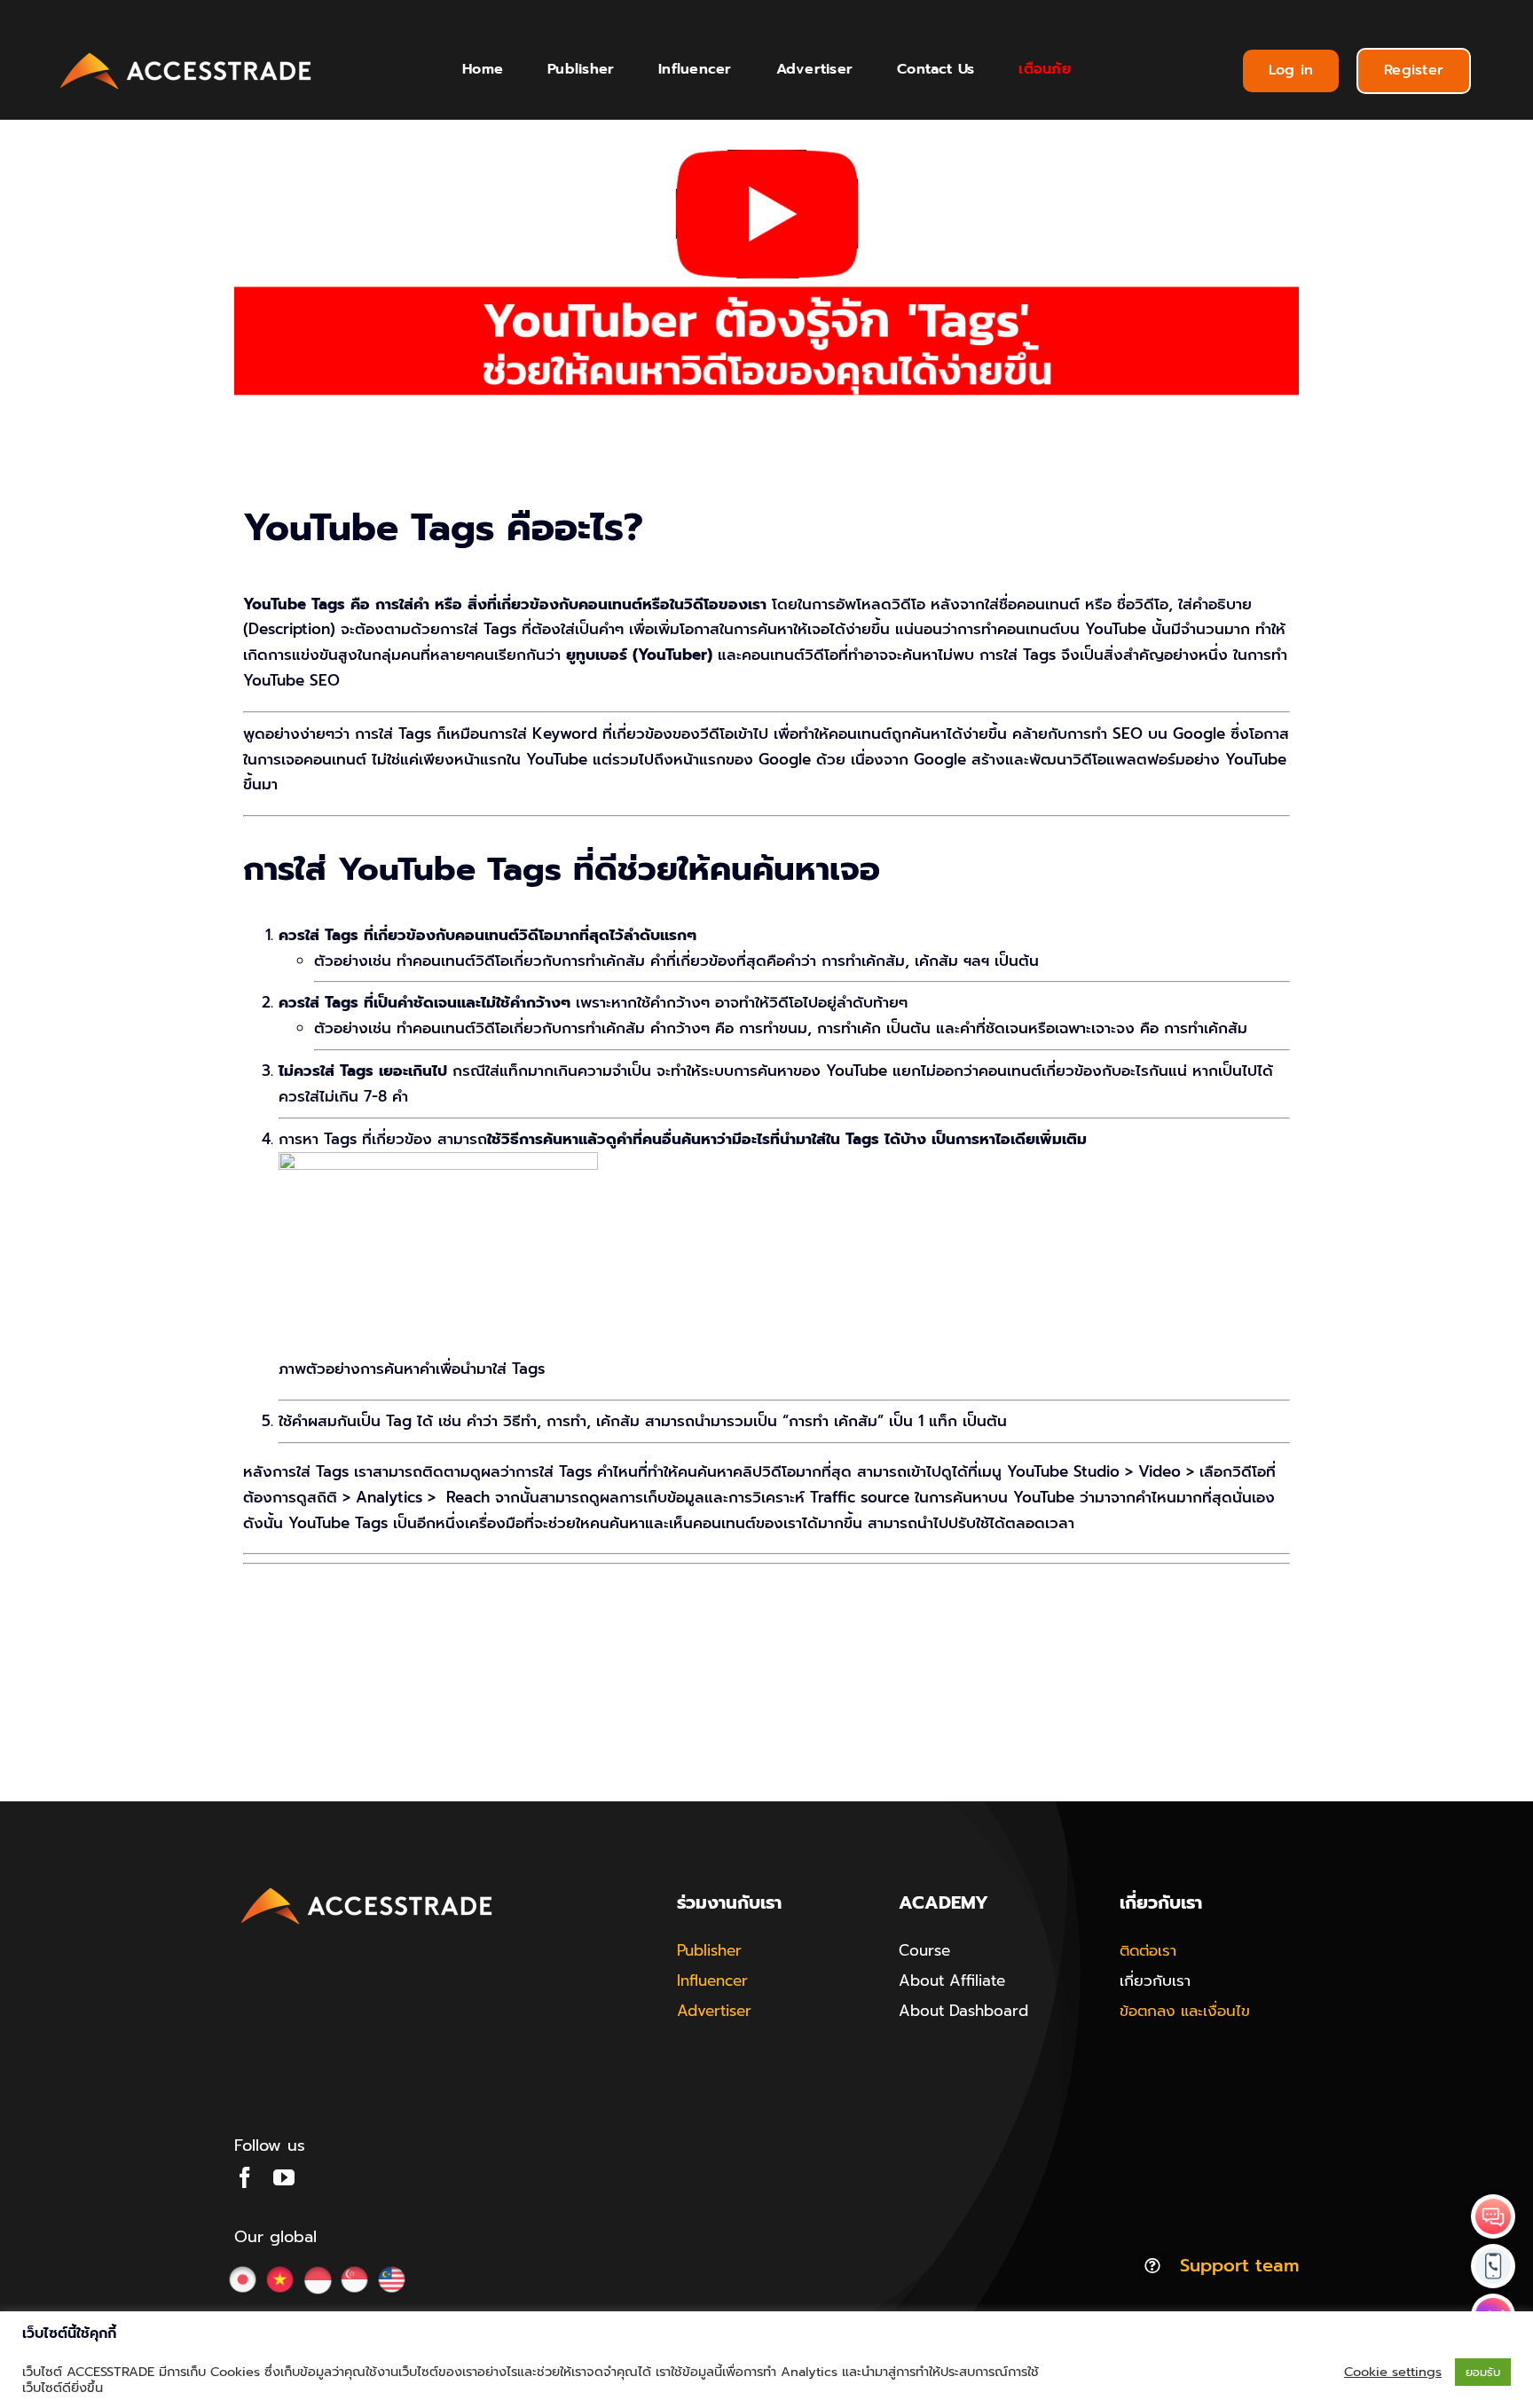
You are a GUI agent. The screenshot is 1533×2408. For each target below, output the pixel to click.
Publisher (709, 1950)
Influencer (712, 1981)
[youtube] (284, 2177)
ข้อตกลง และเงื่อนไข (1185, 2011)
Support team (1239, 2265)
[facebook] (245, 2177)
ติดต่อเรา (1148, 1950)
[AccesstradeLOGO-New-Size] (186, 53)
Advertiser (714, 2011)
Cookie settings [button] (1393, 2372)
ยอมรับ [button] (1483, 2372)
